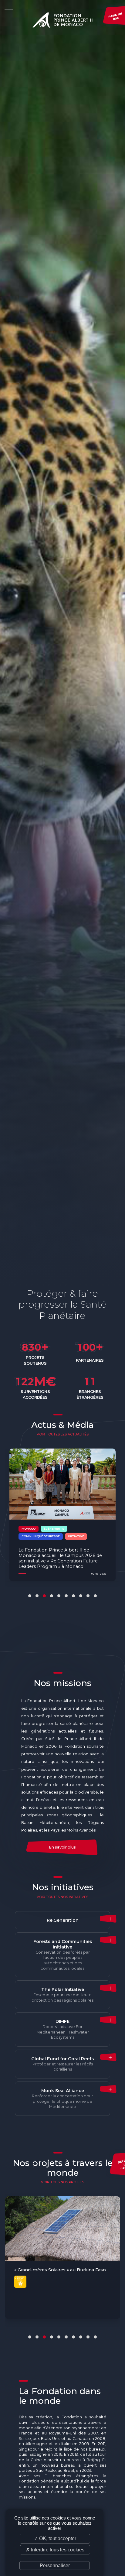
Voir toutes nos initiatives (62, 1897)
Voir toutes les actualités (63, 1434)
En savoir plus (62, 1847)
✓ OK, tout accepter (55, 2538)
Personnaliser (55, 2566)
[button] (30, 1596)
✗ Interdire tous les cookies (55, 2550)
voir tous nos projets (62, 2182)
